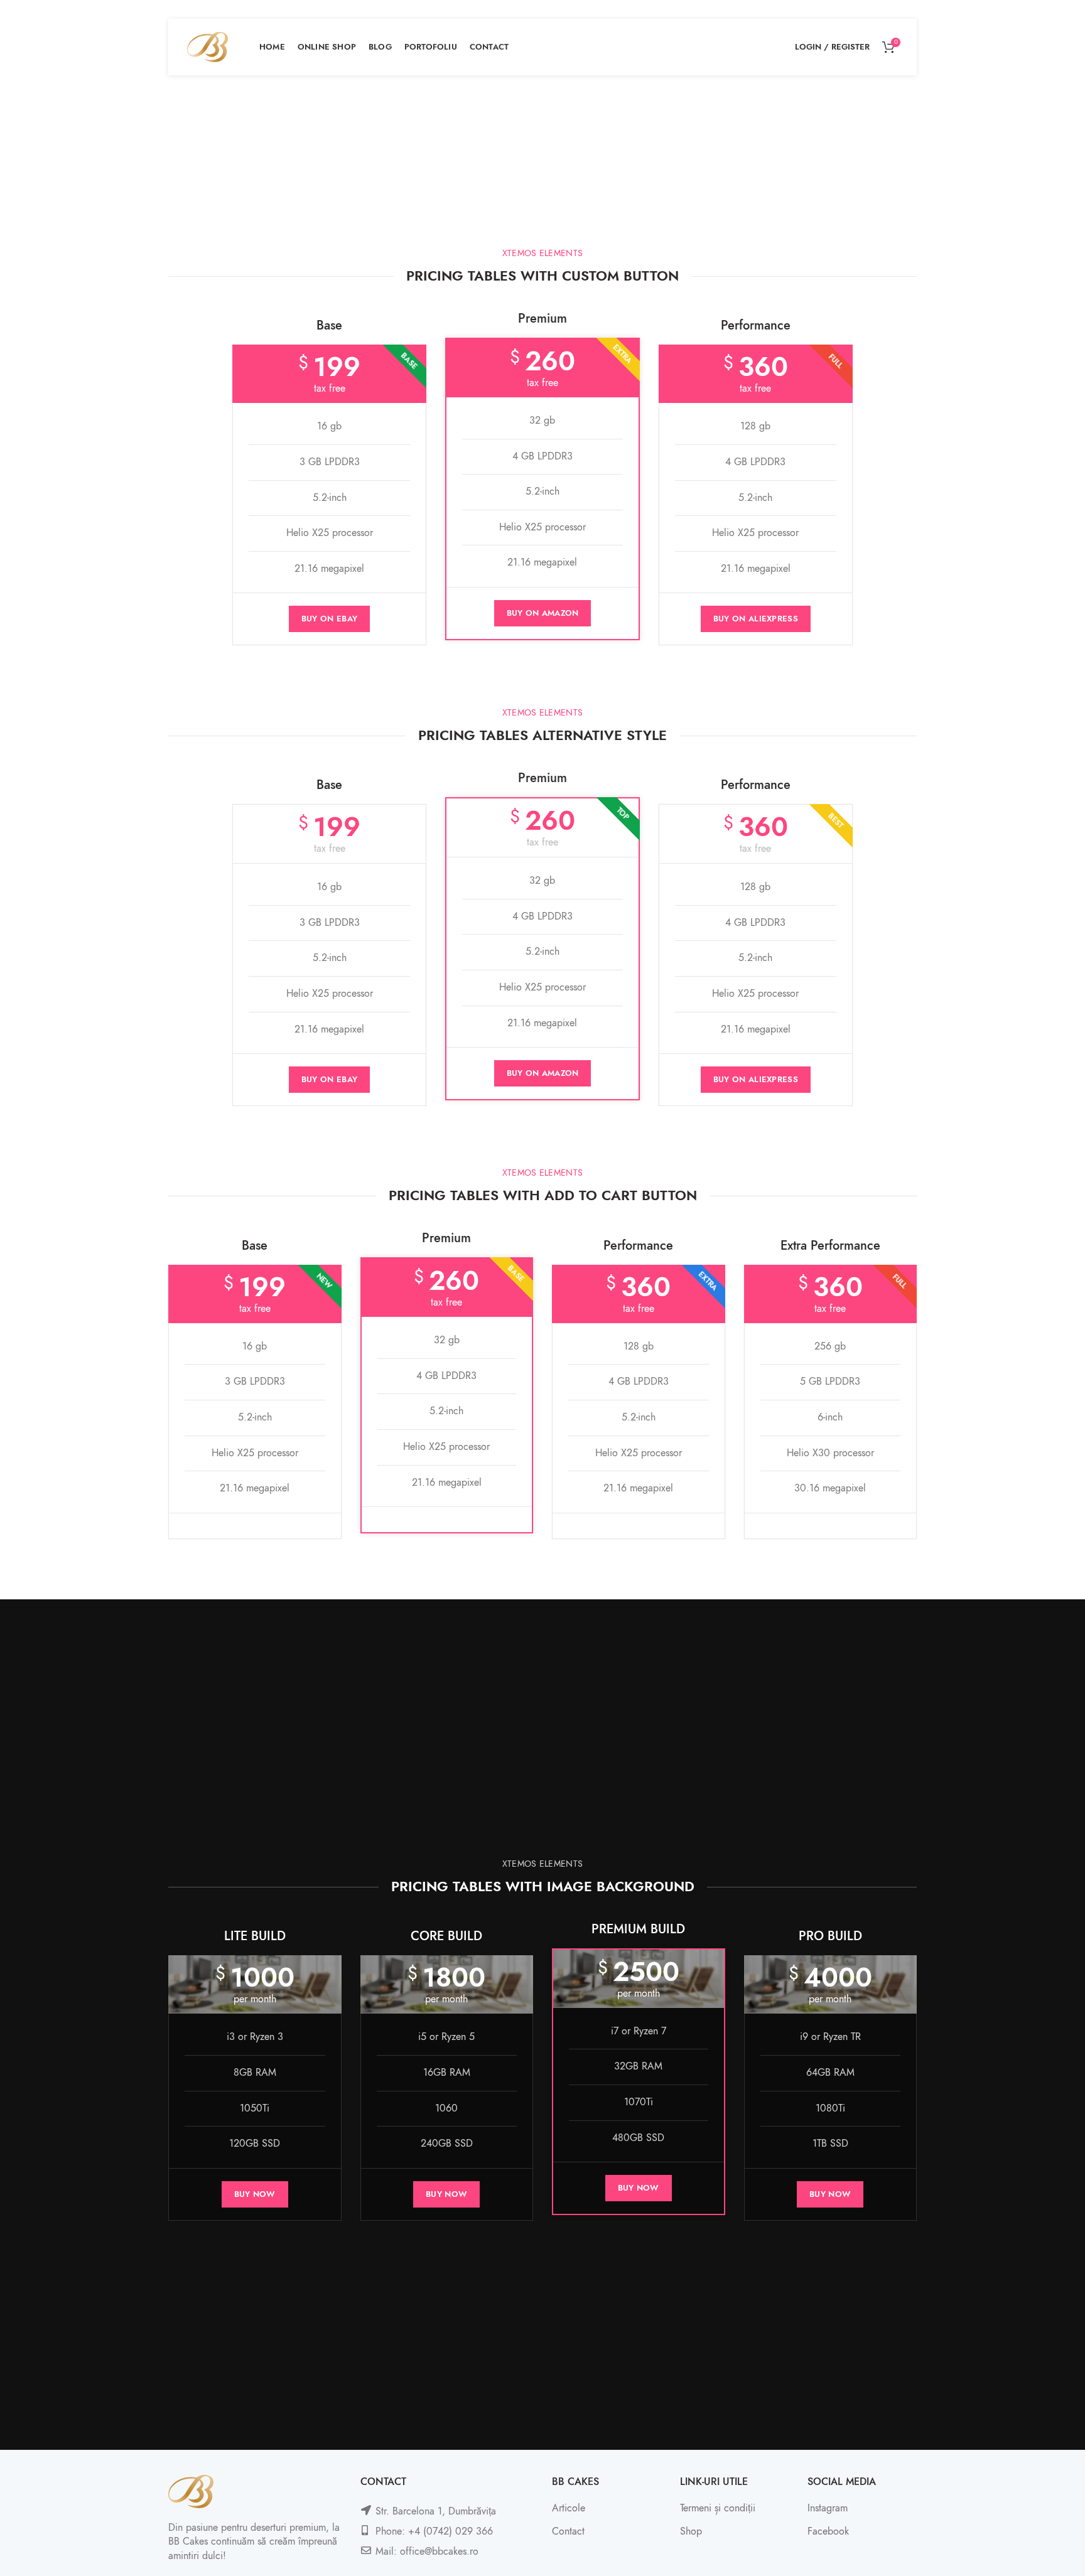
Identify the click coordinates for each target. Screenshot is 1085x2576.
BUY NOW (255, 2194)
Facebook (828, 2531)
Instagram (828, 2508)
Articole (569, 2508)
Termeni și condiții (718, 2508)
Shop (691, 2531)
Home (507, 177)
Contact (568, 2531)
